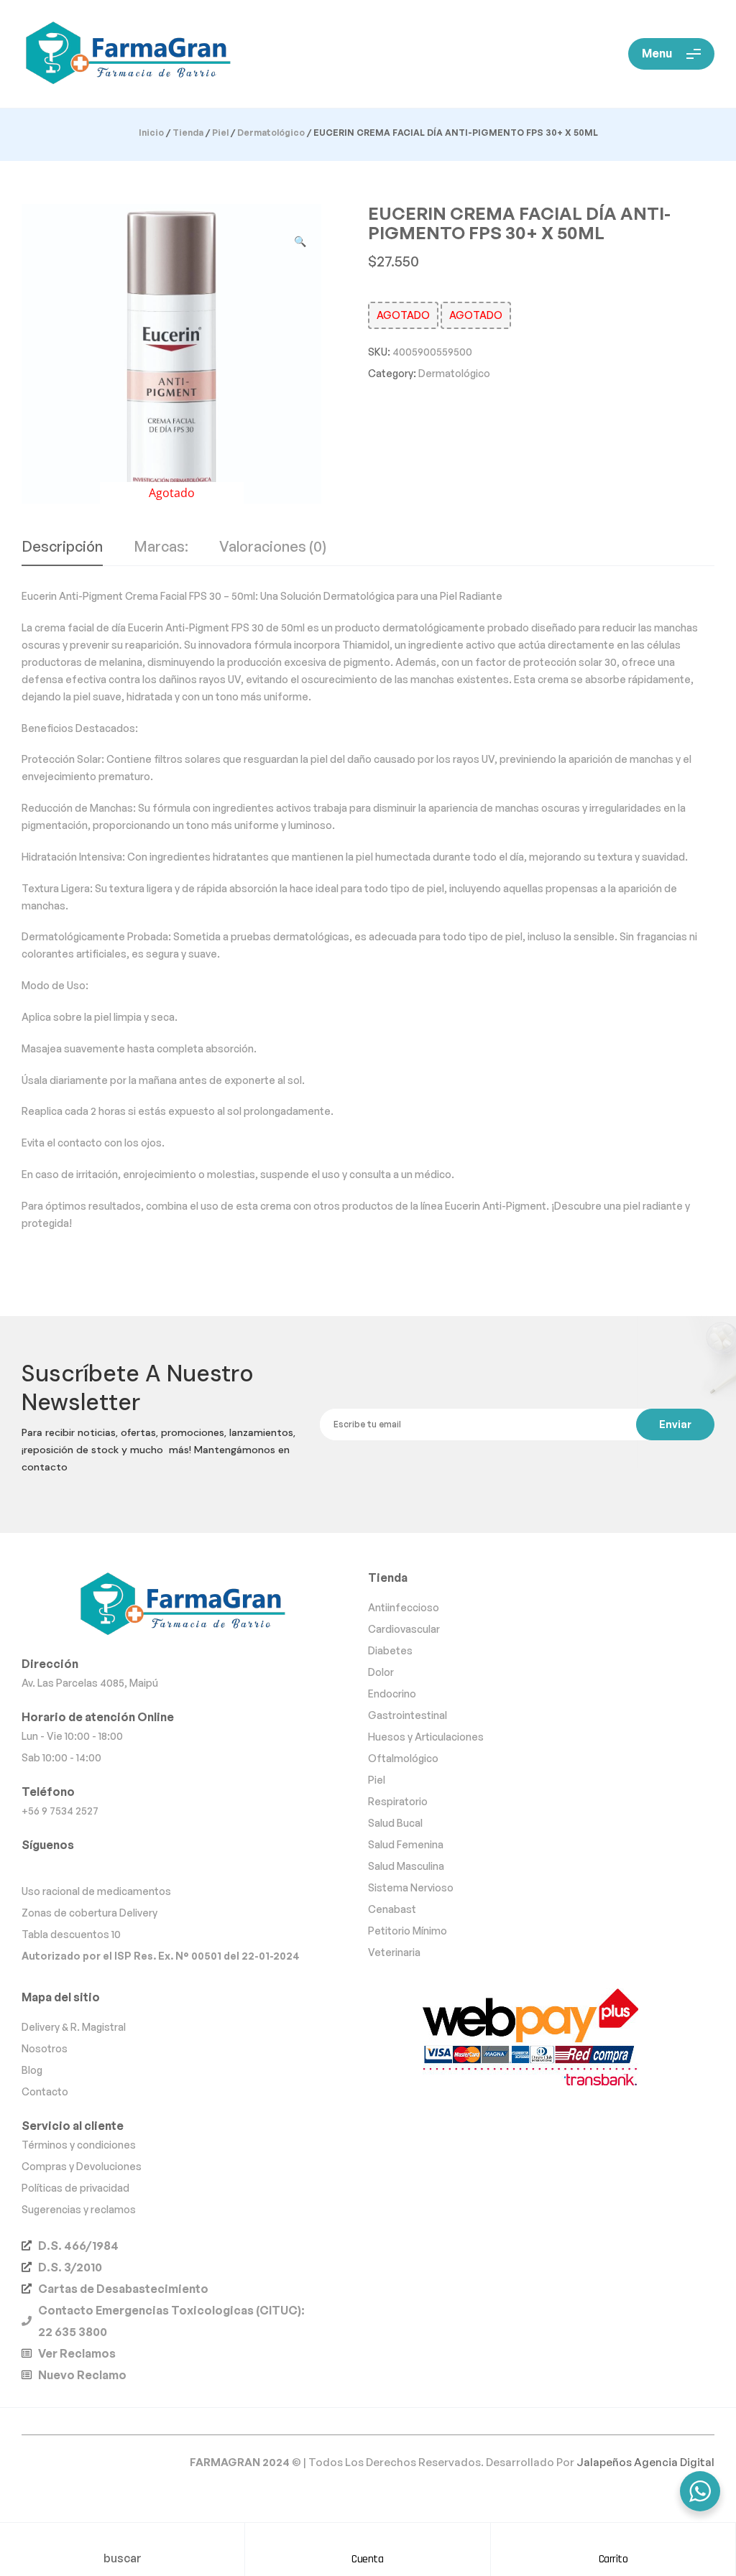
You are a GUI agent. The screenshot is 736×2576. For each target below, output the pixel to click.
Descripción (62, 547)
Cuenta (367, 2559)
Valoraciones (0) (273, 547)
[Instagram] (60, 1867)
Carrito (613, 2559)
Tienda (188, 133)
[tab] (62, 552)
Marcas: (161, 547)
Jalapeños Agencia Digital (645, 2462)
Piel (220, 133)
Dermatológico (271, 133)
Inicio (151, 133)
